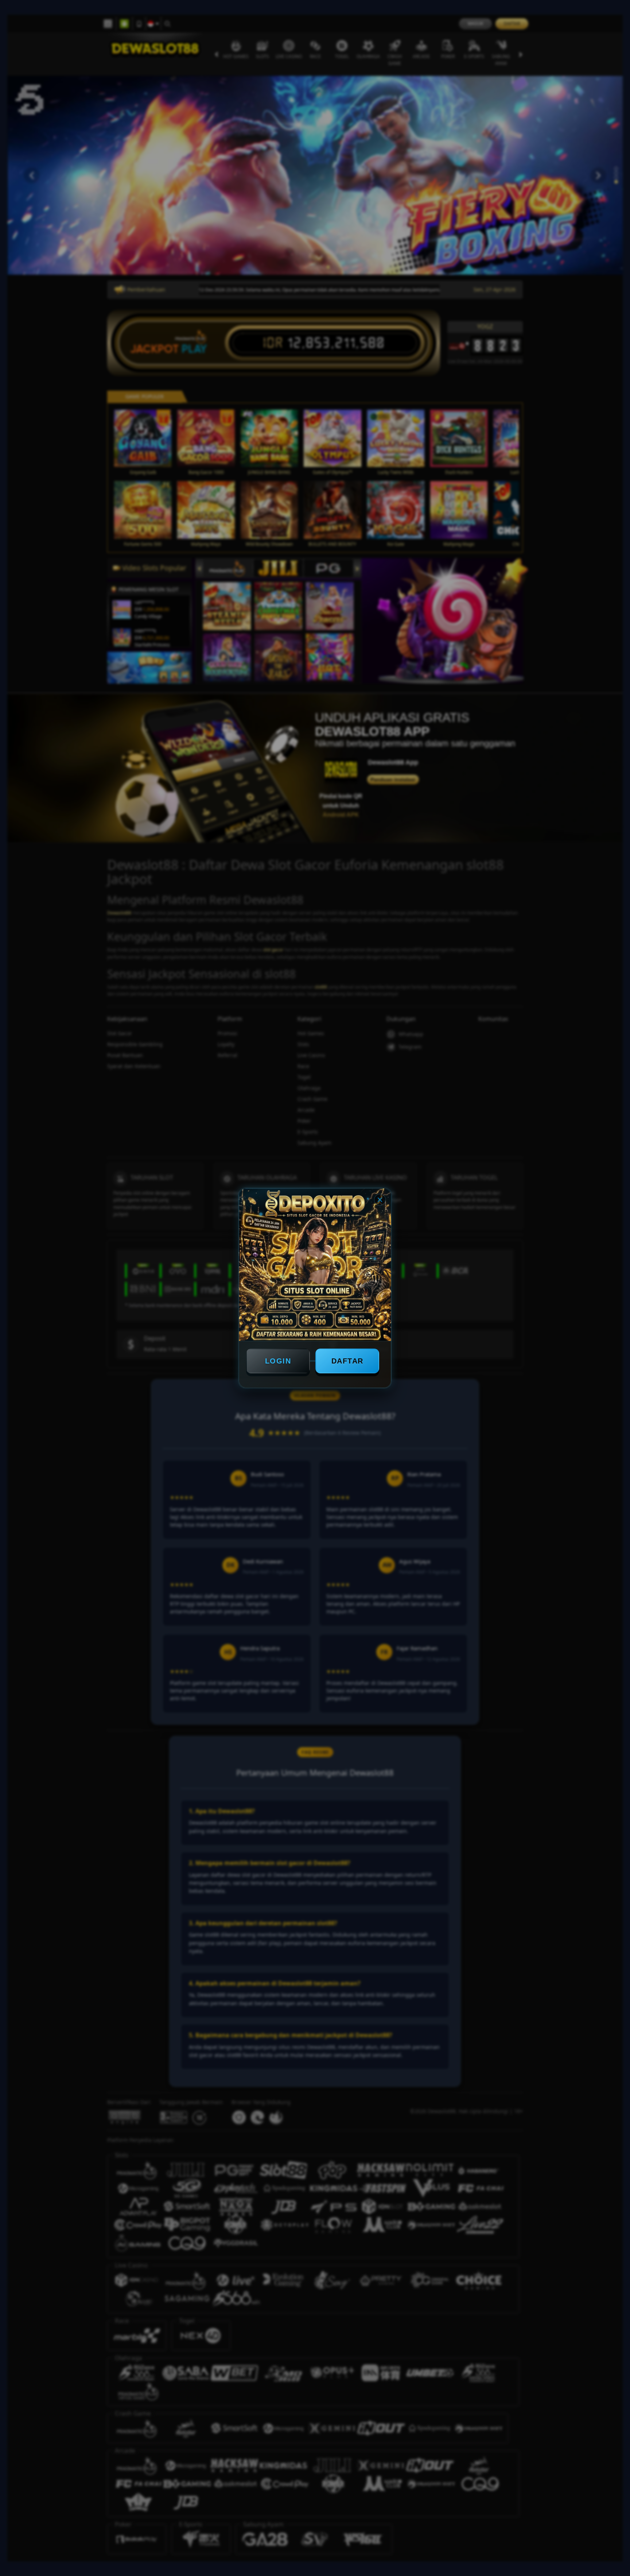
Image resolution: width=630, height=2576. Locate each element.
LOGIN (278, 1361)
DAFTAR (347, 1361)
